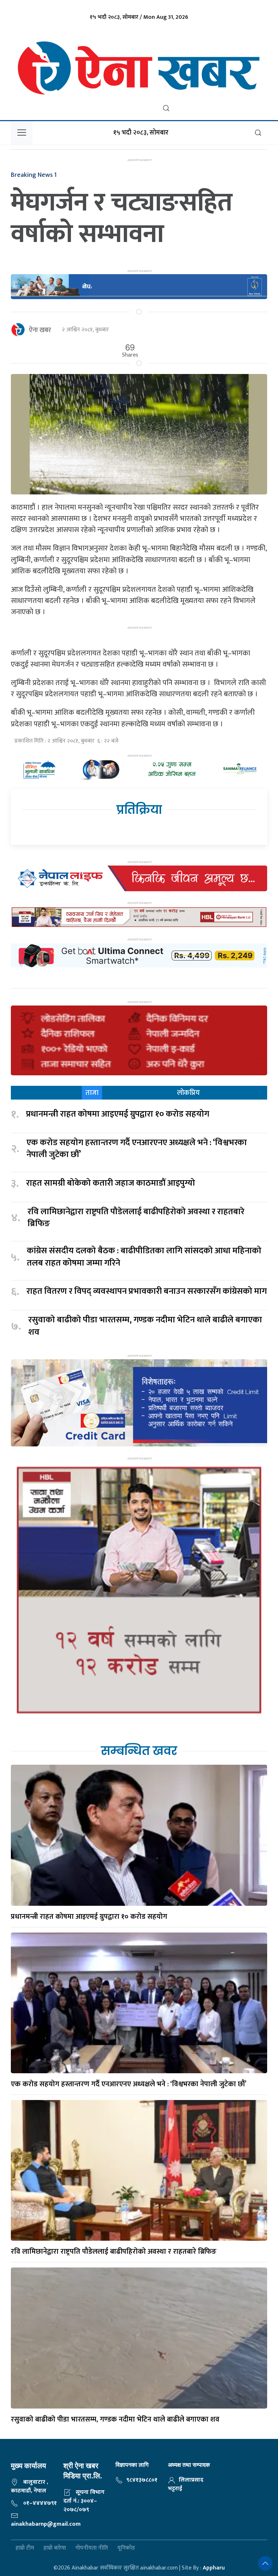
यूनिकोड (126, 2548)
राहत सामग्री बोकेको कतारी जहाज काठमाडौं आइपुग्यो (111, 1183)
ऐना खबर (40, 330)
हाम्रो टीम (25, 2548)
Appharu (214, 2568)
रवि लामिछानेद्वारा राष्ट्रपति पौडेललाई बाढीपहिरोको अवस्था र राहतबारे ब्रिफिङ (136, 1218)
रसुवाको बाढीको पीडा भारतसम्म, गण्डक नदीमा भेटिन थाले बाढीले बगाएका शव (145, 1326)
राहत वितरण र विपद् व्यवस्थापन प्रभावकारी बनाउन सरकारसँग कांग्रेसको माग (147, 1292)
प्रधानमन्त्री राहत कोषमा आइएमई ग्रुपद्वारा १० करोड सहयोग (118, 1114)
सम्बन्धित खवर (139, 1751)
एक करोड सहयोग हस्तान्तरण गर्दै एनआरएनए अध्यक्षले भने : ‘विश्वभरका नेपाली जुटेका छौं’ (137, 1149)
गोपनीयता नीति (92, 2548)
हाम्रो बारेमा (55, 2548)
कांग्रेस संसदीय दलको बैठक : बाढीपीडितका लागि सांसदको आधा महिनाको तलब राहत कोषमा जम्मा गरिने (144, 1257)
